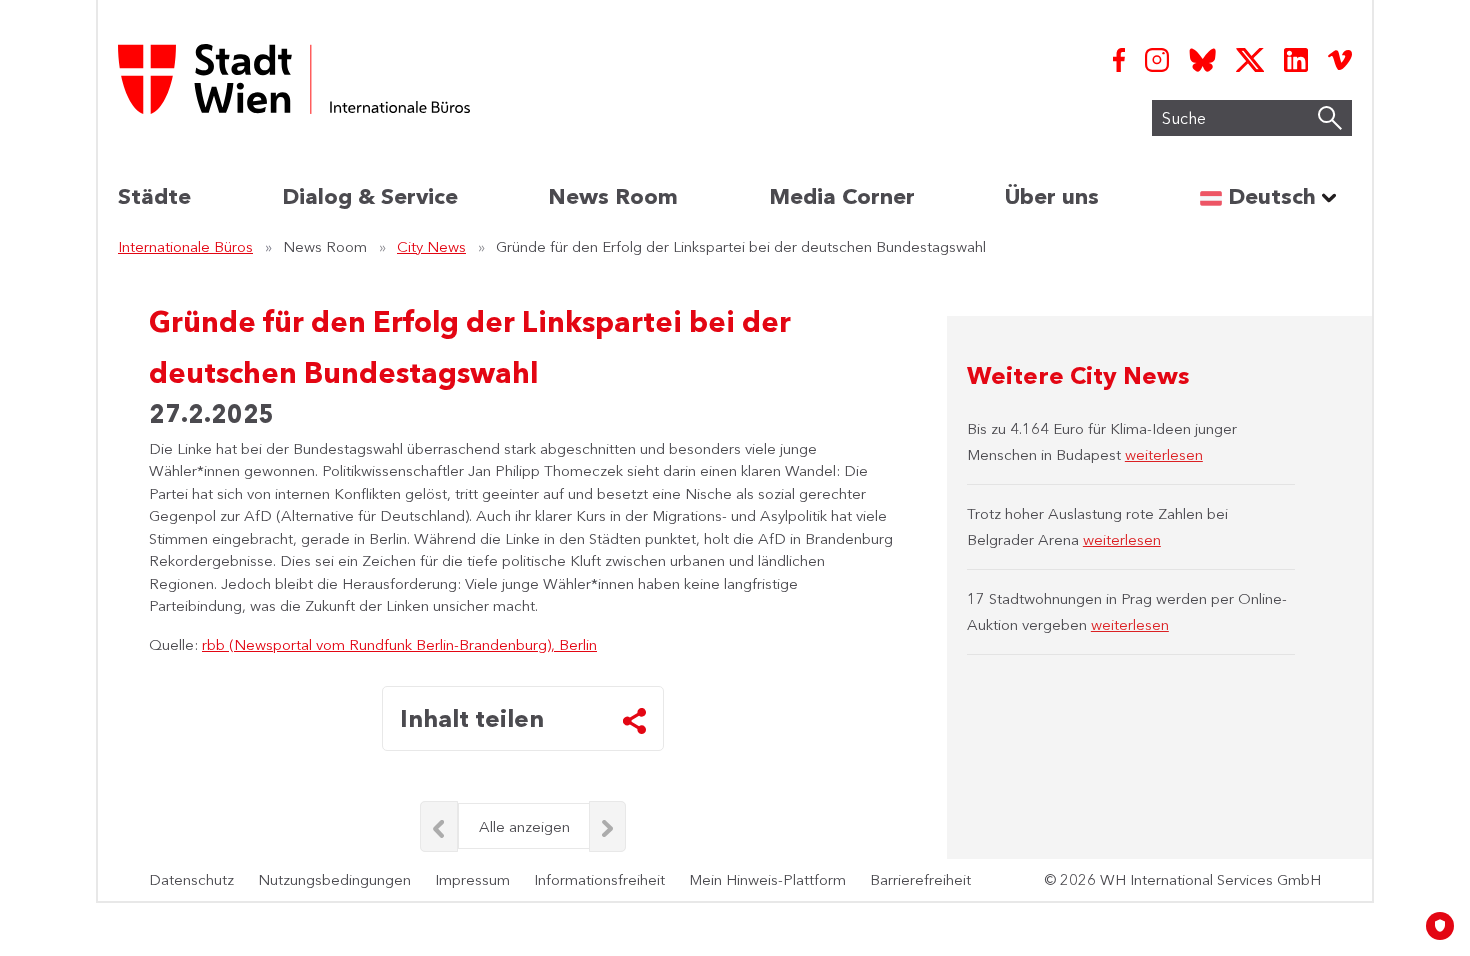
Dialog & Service (370, 196)
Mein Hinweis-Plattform (767, 879)
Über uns (1052, 196)
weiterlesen (1164, 454)
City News (431, 246)
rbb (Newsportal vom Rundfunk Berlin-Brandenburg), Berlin (399, 644)
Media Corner (842, 196)
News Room (613, 196)
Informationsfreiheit (599, 879)
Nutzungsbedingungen (334, 879)
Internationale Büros (185, 246)
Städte (154, 196)
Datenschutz (191, 879)
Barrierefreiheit (920, 879)
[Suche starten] (1330, 118)
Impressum (472, 879)
